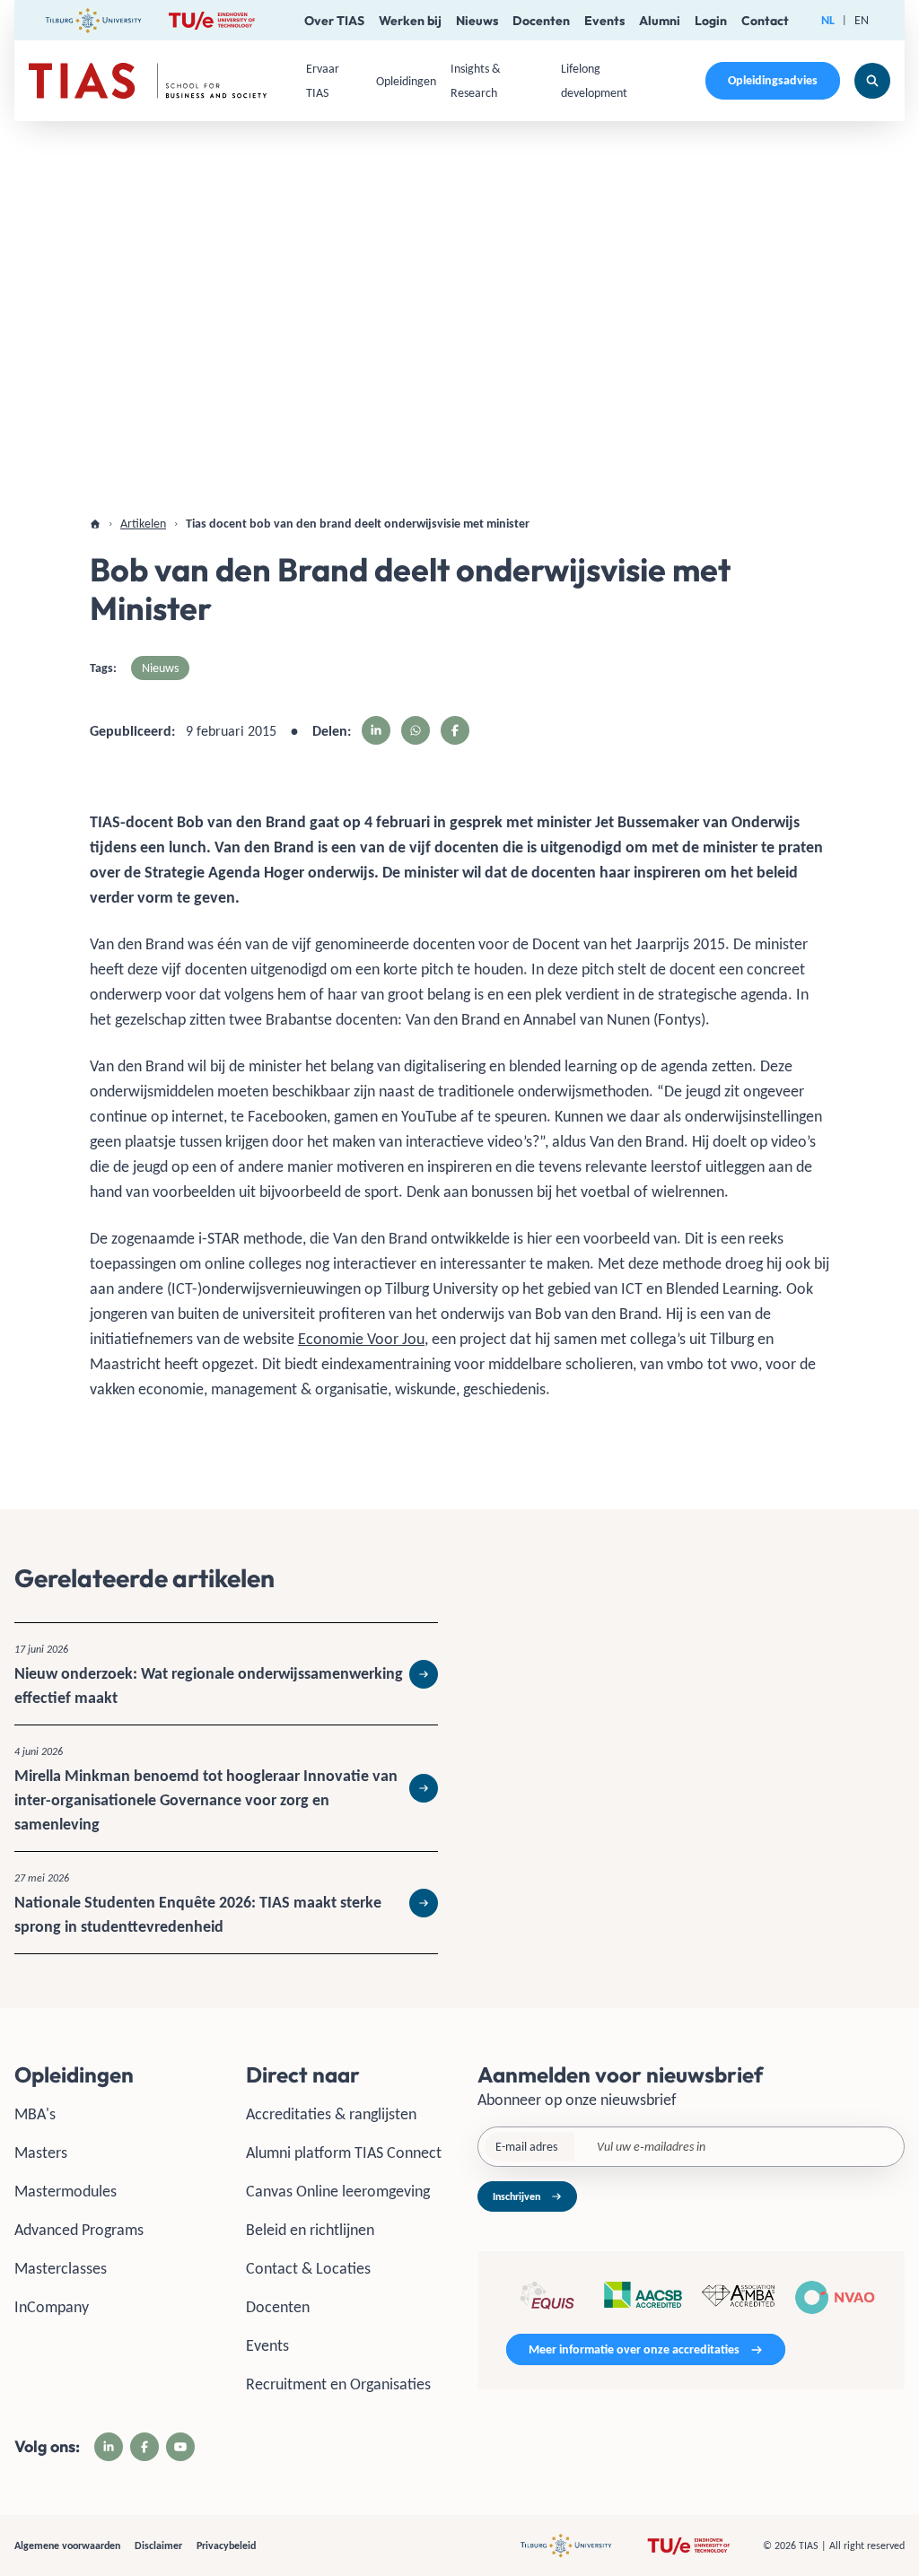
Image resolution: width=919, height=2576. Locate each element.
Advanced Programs (79, 2230)
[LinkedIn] (109, 2447)
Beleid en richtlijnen (310, 2230)
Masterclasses (61, 2268)
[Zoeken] (872, 81)
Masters (41, 2152)
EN (862, 20)
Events (604, 21)
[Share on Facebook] (455, 730)
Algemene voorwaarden (67, 2545)
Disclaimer (158, 2545)
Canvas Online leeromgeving (338, 2191)
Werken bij (410, 21)
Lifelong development (594, 81)
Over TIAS (334, 21)
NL (828, 20)
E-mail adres (526, 2147)
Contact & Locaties (308, 2268)
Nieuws (477, 21)
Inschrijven (516, 2196)
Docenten (541, 21)
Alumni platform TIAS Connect (344, 2152)
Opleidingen (406, 81)
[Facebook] (144, 2447)
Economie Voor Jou (361, 1339)
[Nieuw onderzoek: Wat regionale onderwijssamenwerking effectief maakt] (226, 1674)
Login (711, 21)
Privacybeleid (226, 2545)
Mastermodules (66, 2191)
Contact (765, 21)
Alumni (660, 21)
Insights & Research (476, 81)
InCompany (52, 2307)
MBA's (35, 2114)
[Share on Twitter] (416, 730)
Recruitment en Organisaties (338, 2384)
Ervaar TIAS (323, 81)
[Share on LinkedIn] (376, 730)
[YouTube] (180, 2447)
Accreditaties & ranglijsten (331, 2114)
